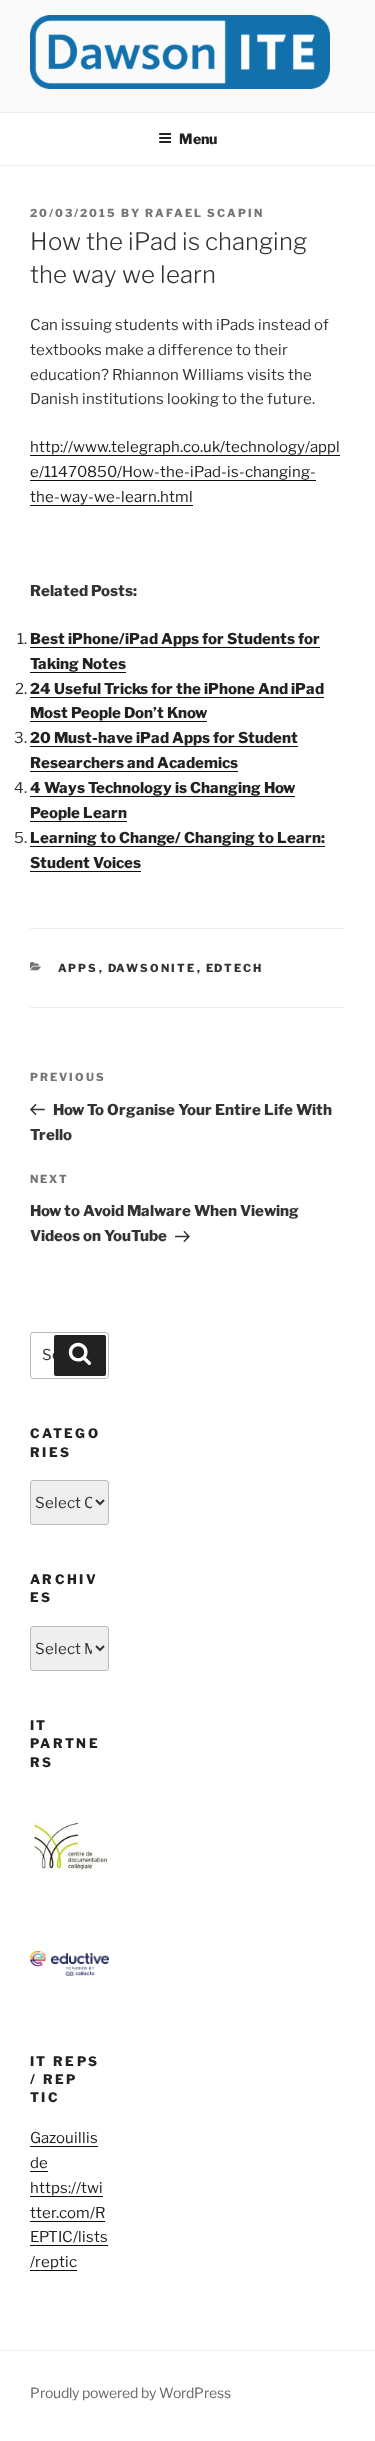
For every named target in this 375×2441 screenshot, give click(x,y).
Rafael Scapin (204, 213)
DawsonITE (152, 968)
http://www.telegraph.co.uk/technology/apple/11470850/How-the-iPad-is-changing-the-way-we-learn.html (185, 472)
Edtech (235, 968)
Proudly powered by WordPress (130, 2392)
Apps (78, 968)
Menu (198, 138)
